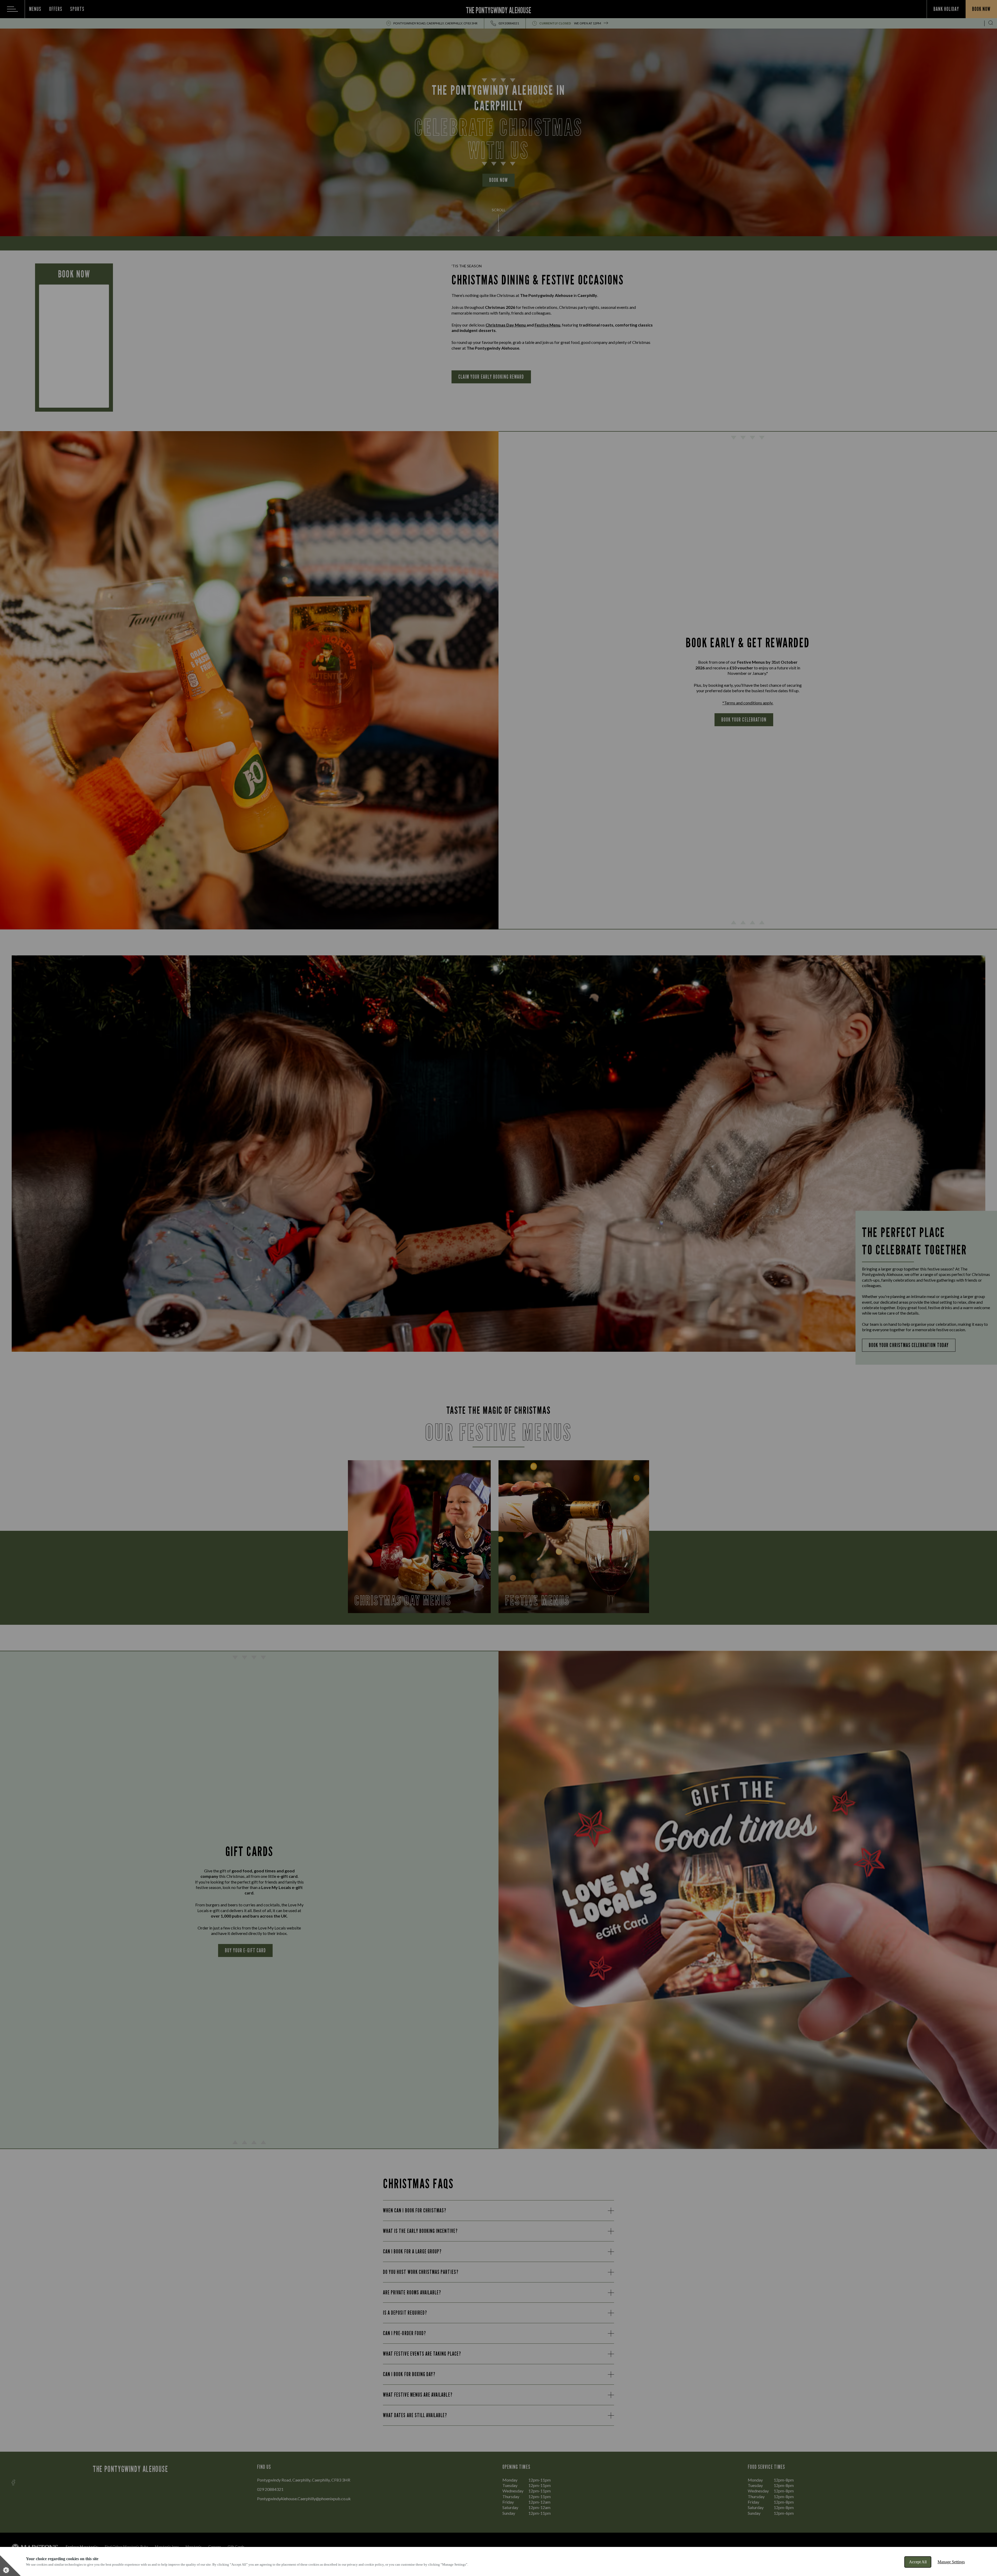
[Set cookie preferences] (10, 2566)
